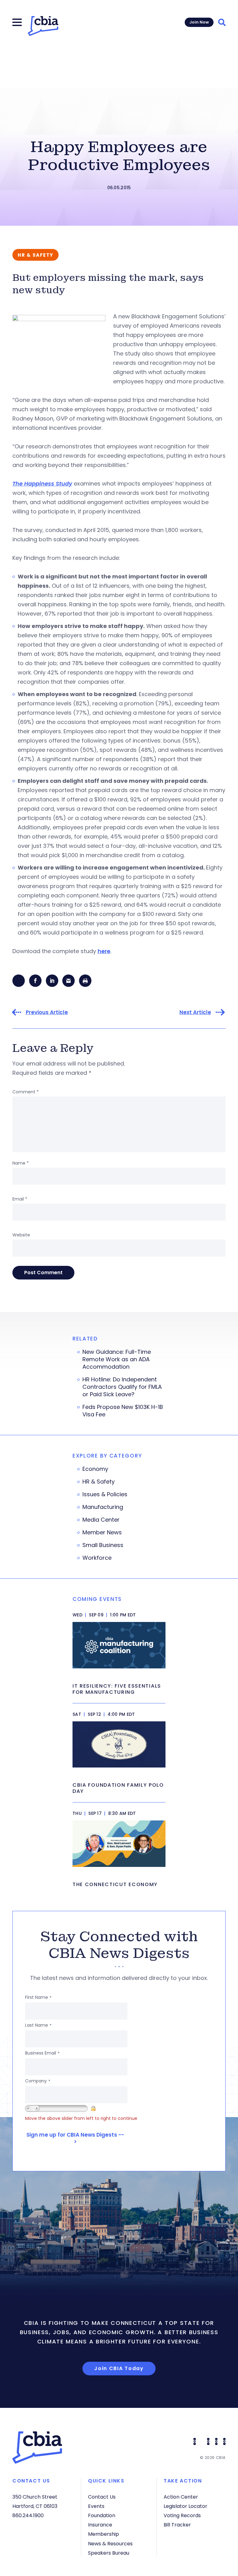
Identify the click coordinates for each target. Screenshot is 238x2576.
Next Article (195, 1012)
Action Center (181, 2497)
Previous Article (47, 1012)
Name (21, 1163)
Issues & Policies (105, 1494)
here (104, 951)
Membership (104, 2534)
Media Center (101, 1520)
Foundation (102, 2515)
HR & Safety (99, 1482)
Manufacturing (103, 1507)
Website (21, 1235)
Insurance (100, 2525)
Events (96, 2506)
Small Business (103, 1545)
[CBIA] (43, 26)
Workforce (97, 1558)
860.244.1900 (28, 2515)
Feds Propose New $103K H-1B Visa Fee (123, 1411)
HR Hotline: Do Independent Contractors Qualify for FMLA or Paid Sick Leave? (122, 1387)
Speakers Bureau (109, 2553)
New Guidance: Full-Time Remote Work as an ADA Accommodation (117, 1359)
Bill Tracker (177, 2525)
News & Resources (110, 2544)
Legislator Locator (185, 2506)
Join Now (199, 22)
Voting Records (182, 2515)
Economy (95, 1469)
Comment (26, 1092)
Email (20, 1199)
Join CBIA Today (119, 2368)
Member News (102, 1532)
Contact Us (102, 2497)
